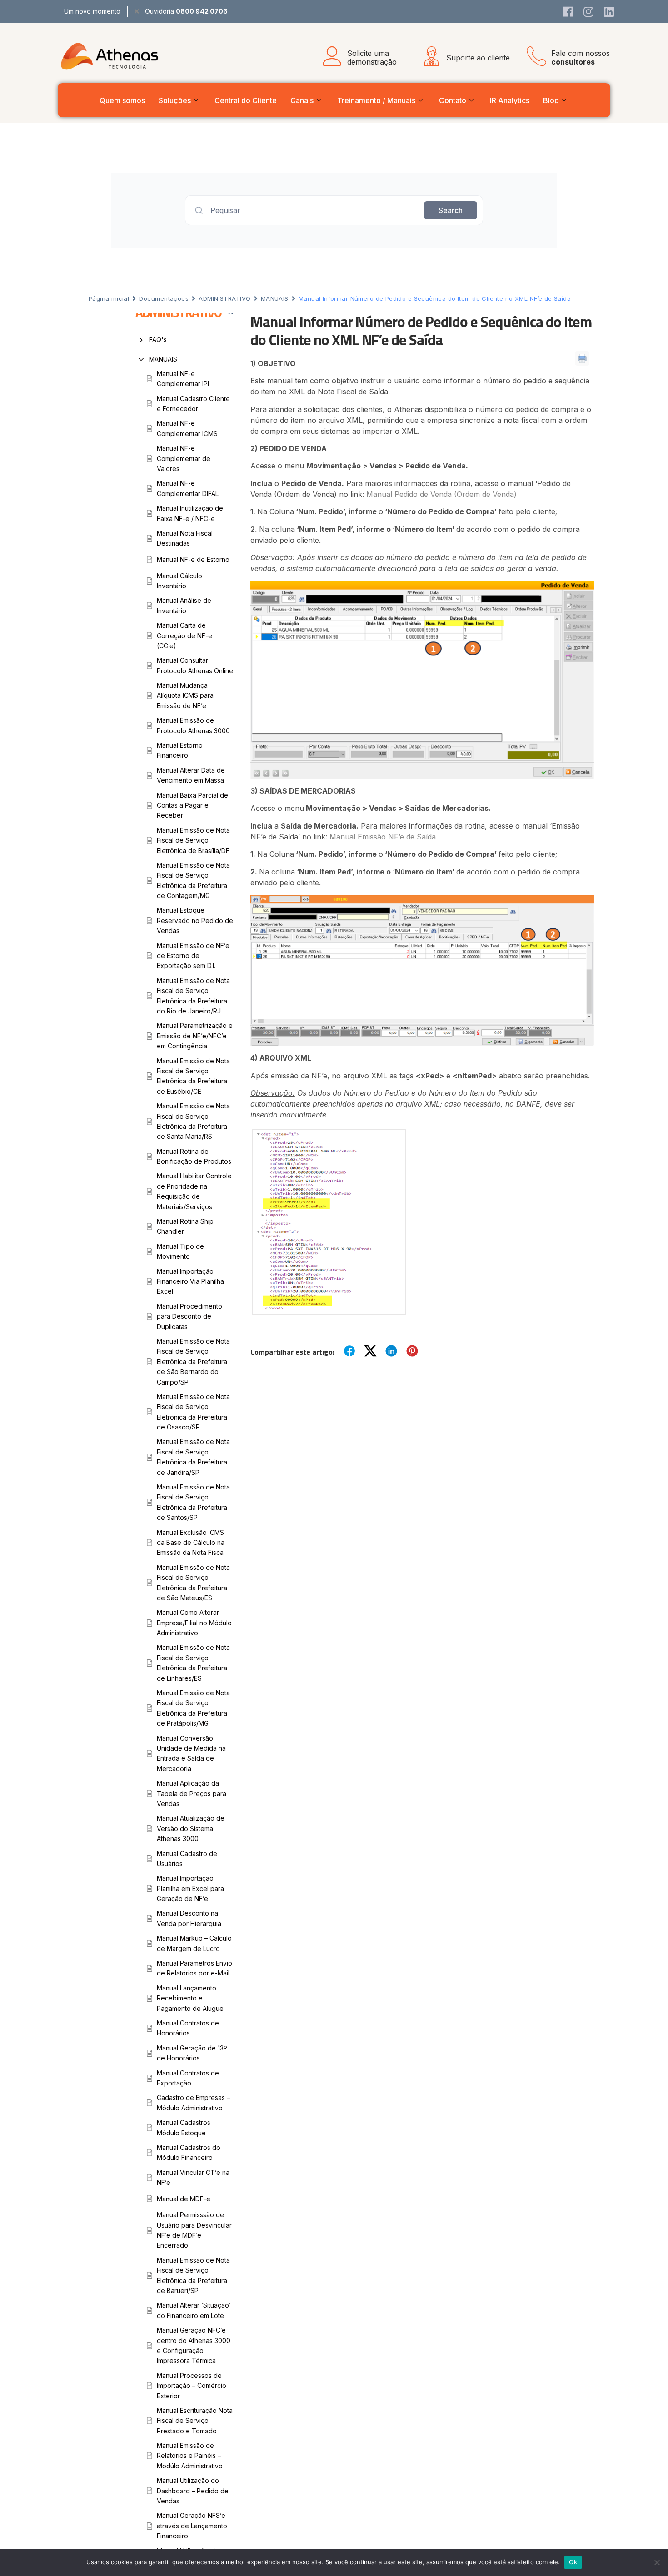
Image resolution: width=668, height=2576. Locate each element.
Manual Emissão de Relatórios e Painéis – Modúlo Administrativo (190, 2456)
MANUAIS (275, 298)
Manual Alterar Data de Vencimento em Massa (191, 775)
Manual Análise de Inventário (184, 605)
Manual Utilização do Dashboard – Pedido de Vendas (193, 2491)
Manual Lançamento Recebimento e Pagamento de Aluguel (191, 1998)
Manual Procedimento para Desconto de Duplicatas (189, 1316)
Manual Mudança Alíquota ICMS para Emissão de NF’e (185, 695)
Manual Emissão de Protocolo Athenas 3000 (193, 725)
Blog (551, 100)
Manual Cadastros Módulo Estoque (184, 2127)
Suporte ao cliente (478, 58)
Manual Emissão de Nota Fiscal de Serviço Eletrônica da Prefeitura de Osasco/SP (193, 1412)
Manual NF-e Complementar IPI (183, 379)
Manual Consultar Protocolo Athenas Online (195, 665)
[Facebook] (568, 11)
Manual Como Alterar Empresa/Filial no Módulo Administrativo (194, 1623)
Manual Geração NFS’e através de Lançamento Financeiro (192, 2526)
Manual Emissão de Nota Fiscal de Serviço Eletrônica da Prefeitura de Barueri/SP (193, 2275)
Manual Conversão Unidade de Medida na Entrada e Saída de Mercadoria (191, 1753)
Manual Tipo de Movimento (180, 1251)
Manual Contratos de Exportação (188, 2078)
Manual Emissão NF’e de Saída (383, 837)
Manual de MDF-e (184, 2199)
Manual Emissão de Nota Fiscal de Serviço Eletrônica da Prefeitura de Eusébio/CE (193, 1076)
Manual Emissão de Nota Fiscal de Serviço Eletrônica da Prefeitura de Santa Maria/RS (193, 1121)
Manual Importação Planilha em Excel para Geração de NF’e (190, 1888)
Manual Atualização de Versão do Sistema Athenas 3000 (191, 1828)
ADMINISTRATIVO (224, 298)
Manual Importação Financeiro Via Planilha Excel (190, 1281)
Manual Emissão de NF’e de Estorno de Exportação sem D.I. (193, 956)
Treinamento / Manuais (376, 100)
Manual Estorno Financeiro (180, 750)
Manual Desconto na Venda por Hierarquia (189, 1918)
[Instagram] (588, 11)
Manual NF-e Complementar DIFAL (188, 488)
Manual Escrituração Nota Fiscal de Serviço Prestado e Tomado (195, 2421)
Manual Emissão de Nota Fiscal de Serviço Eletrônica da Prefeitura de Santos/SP (193, 1502)
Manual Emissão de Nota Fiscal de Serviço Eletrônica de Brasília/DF (193, 840)
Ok (573, 2562)
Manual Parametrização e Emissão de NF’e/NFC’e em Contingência (195, 1036)
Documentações (164, 298)
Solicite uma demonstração (372, 57)
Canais (302, 100)
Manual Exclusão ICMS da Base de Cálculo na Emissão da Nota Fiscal (191, 1543)
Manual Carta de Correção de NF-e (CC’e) (184, 635)
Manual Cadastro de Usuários (187, 1859)
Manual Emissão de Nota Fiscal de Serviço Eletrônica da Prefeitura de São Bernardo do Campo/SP (193, 1362)
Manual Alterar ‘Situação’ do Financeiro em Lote (194, 2310)
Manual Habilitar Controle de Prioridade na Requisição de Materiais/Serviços (194, 1191)
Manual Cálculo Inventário (179, 581)
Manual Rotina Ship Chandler (185, 1226)
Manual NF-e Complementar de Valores (184, 458)
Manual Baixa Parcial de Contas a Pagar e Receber (192, 805)
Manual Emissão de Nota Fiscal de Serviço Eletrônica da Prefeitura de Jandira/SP (193, 1457)
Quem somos (122, 100)
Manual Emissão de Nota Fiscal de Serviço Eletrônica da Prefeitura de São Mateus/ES (193, 1583)
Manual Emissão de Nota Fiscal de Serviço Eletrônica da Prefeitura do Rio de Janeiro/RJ (193, 996)
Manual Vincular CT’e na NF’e (193, 2177)
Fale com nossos (581, 57)
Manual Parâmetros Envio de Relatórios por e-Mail (194, 1968)
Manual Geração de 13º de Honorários (192, 2053)
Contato (453, 100)
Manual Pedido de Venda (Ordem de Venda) (441, 494)
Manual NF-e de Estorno (193, 559)
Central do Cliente (246, 100)
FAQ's (158, 340)
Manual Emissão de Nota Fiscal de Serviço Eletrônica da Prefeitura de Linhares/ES (193, 1663)
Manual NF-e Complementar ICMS (187, 428)
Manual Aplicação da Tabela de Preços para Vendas (192, 1793)
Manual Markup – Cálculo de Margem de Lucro (194, 1943)
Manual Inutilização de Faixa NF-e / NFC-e (190, 513)
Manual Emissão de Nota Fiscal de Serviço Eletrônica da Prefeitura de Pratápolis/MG (193, 1708)
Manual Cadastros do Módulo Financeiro (189, 2152)
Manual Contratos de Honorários (188, 2028)
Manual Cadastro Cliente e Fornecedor (193, 404)
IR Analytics (510, 100)
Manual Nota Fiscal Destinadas (185, 538)
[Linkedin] (609, 11)
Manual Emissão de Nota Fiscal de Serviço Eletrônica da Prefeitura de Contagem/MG (193, 880)
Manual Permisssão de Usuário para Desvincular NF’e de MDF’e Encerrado (194, 2230)
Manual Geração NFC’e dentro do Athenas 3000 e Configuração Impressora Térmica (194, 2345)
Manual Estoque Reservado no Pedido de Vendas (195, 920)
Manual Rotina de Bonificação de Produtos (194, 1156)
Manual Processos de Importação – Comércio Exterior (192, 2386)
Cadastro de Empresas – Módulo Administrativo (193, 2102)
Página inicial (109, 298)
